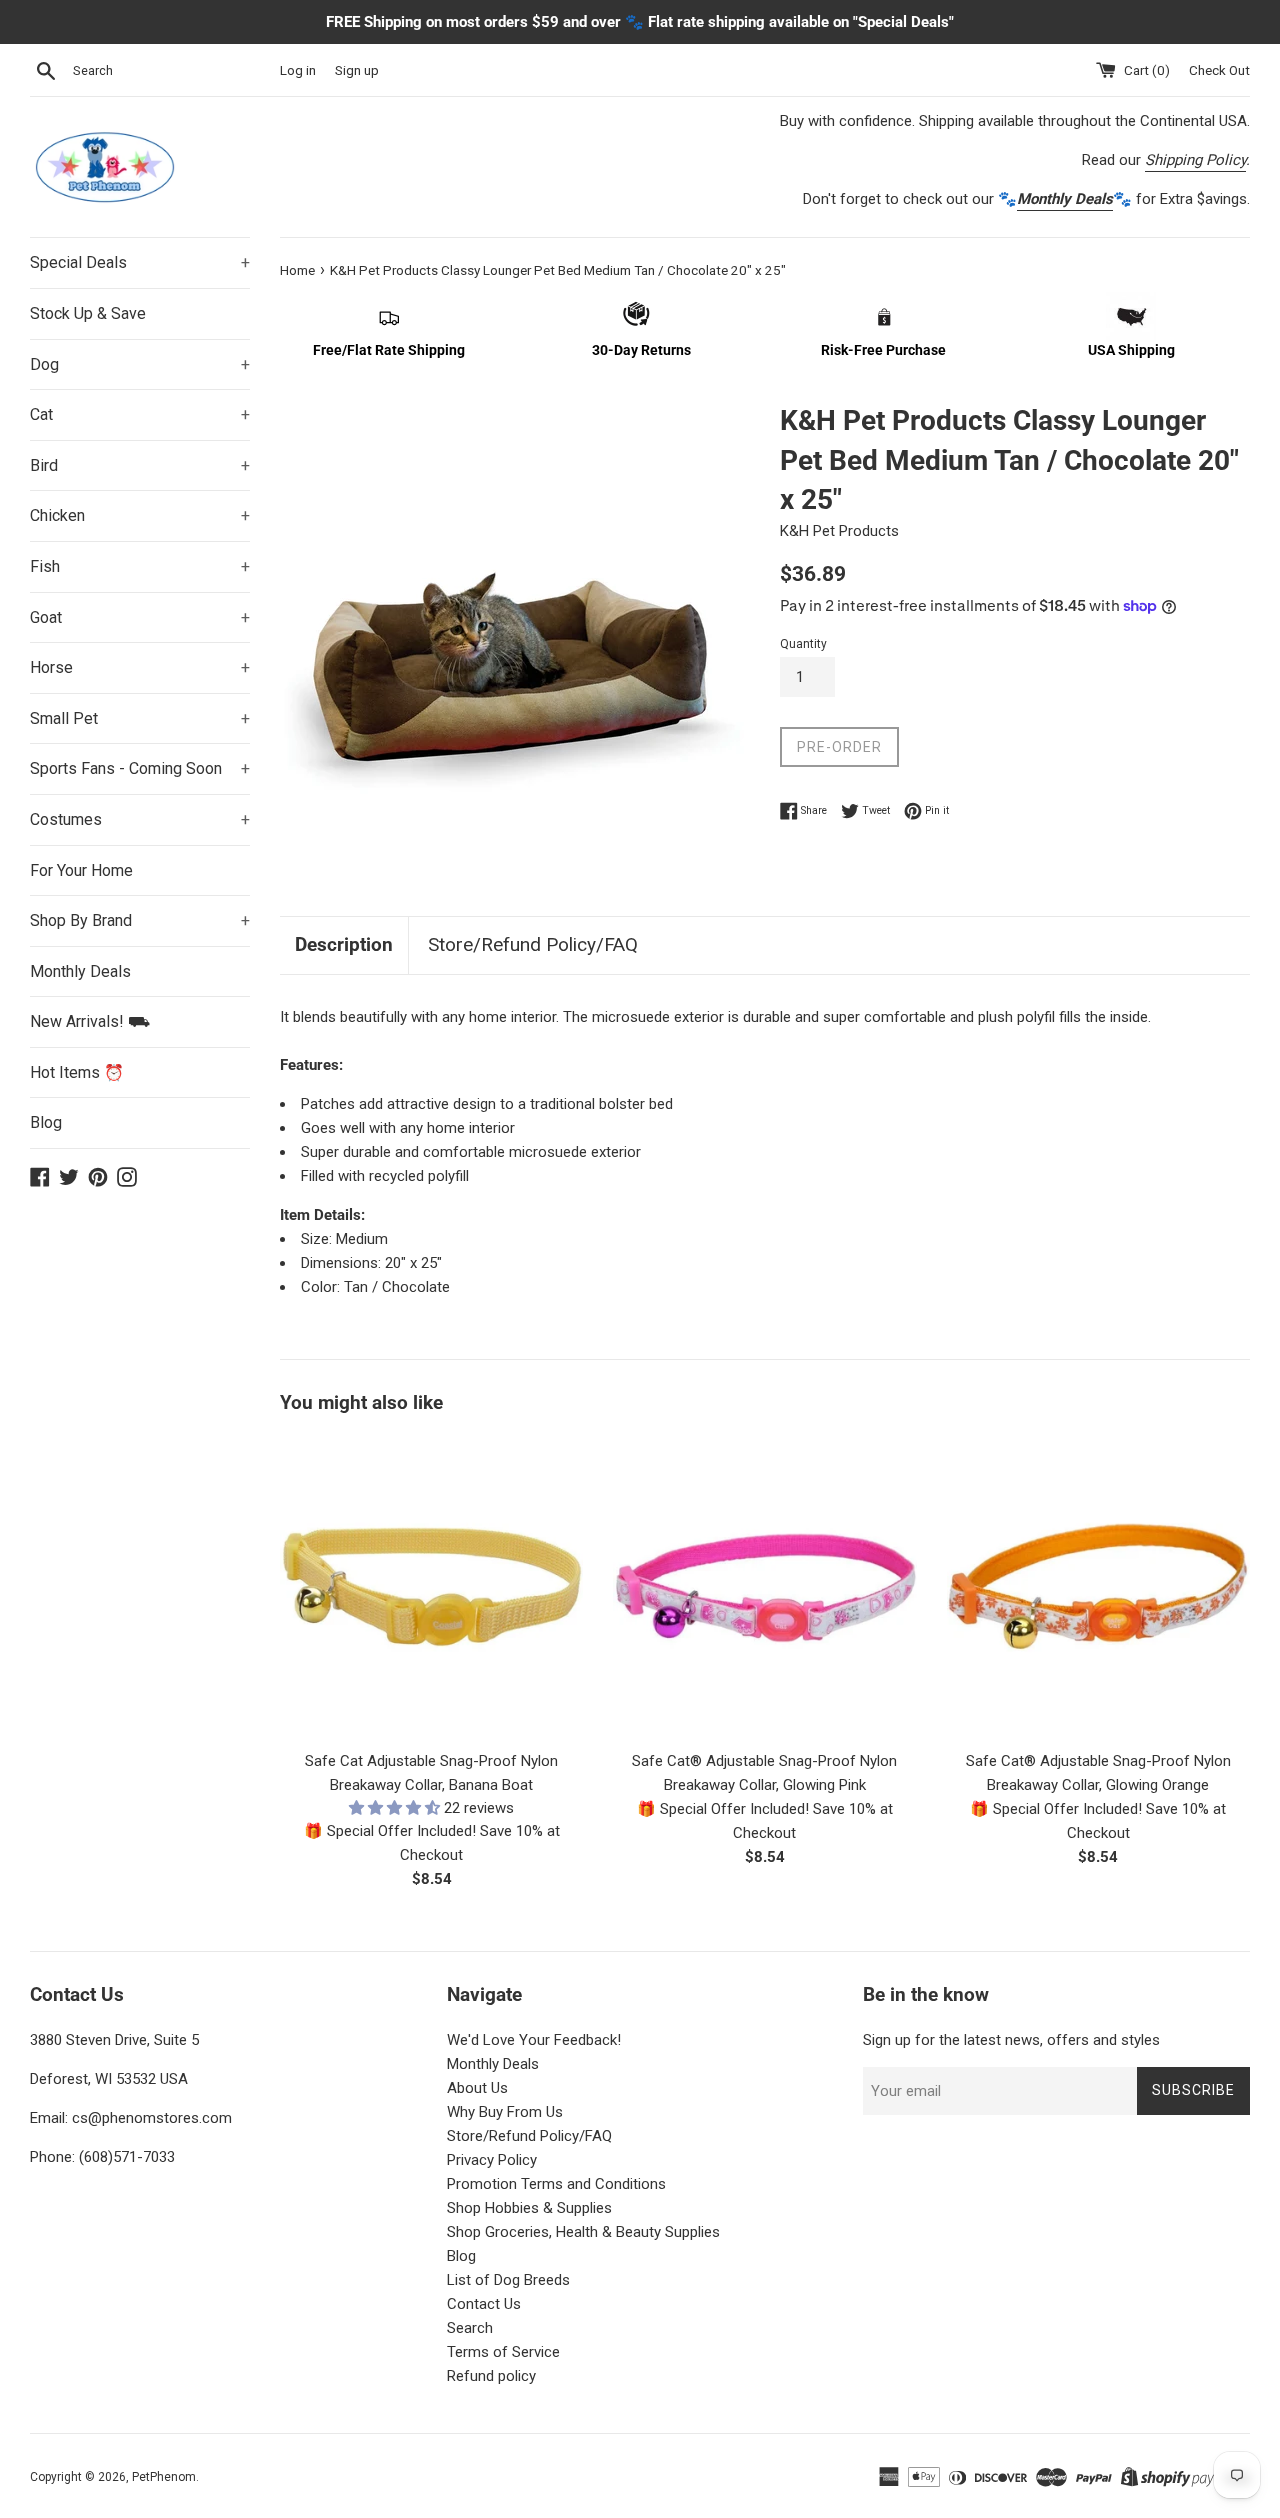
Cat (140, 414)
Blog (46, 1122)
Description (344, 944)
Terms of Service (503, 2352)
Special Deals (140, 262)
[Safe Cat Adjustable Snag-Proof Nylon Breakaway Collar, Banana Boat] (431, 1587)
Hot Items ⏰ (77, 1072)
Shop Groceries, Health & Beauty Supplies (583, 2232)
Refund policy (491, 2376)
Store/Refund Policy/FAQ (533, 944)
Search (470, 2328)
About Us (477, 2088)
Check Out (1219, 70)
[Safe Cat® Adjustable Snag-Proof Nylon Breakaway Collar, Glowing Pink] (764, 1587)
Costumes (140, 819)
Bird (140, 465)
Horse (140, 667)
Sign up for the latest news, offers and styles (1011, 2040)
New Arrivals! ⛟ (90, 1021)
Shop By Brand (140, 920)
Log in (298, 70)
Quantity (803, 644)
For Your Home (81, 870)
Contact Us (484, 2304)
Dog (140, 364)
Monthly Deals (80, 971)
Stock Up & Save (88, 313)
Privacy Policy (492, 2160)
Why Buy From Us (505, 2112)
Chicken (140, 515)
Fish (140, 566)
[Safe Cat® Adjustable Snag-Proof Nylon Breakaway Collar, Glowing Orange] (1098, 1587)
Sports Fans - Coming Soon (140, 768)
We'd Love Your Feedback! (534, 2040)
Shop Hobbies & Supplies (529, 2208)
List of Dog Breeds (508, 2280)
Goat (140, 617)
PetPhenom (164, 2477)
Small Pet (140, 718)
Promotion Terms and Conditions (556, 2184)
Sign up (357, 70)
